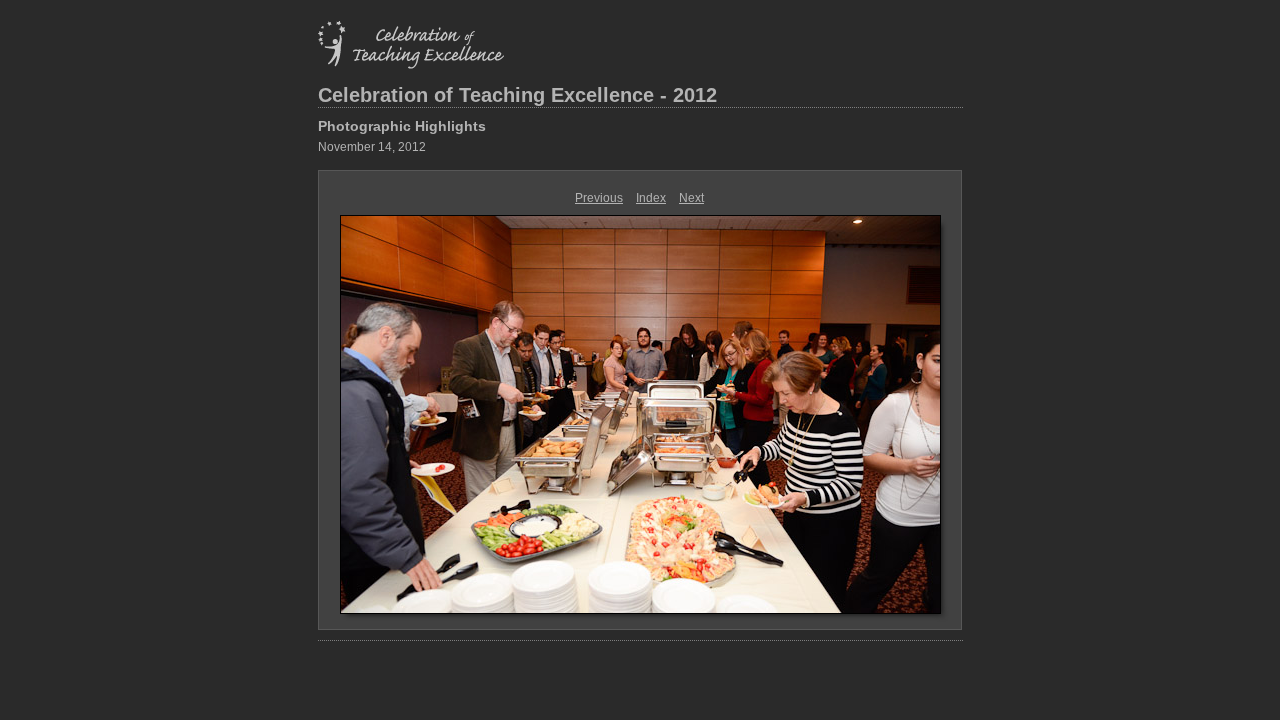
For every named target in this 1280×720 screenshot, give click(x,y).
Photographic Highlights (402, 126)
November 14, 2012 (372, 147)
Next (691, 198)
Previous (599, 198)
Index (651, 198)
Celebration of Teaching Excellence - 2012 (517, 95)
